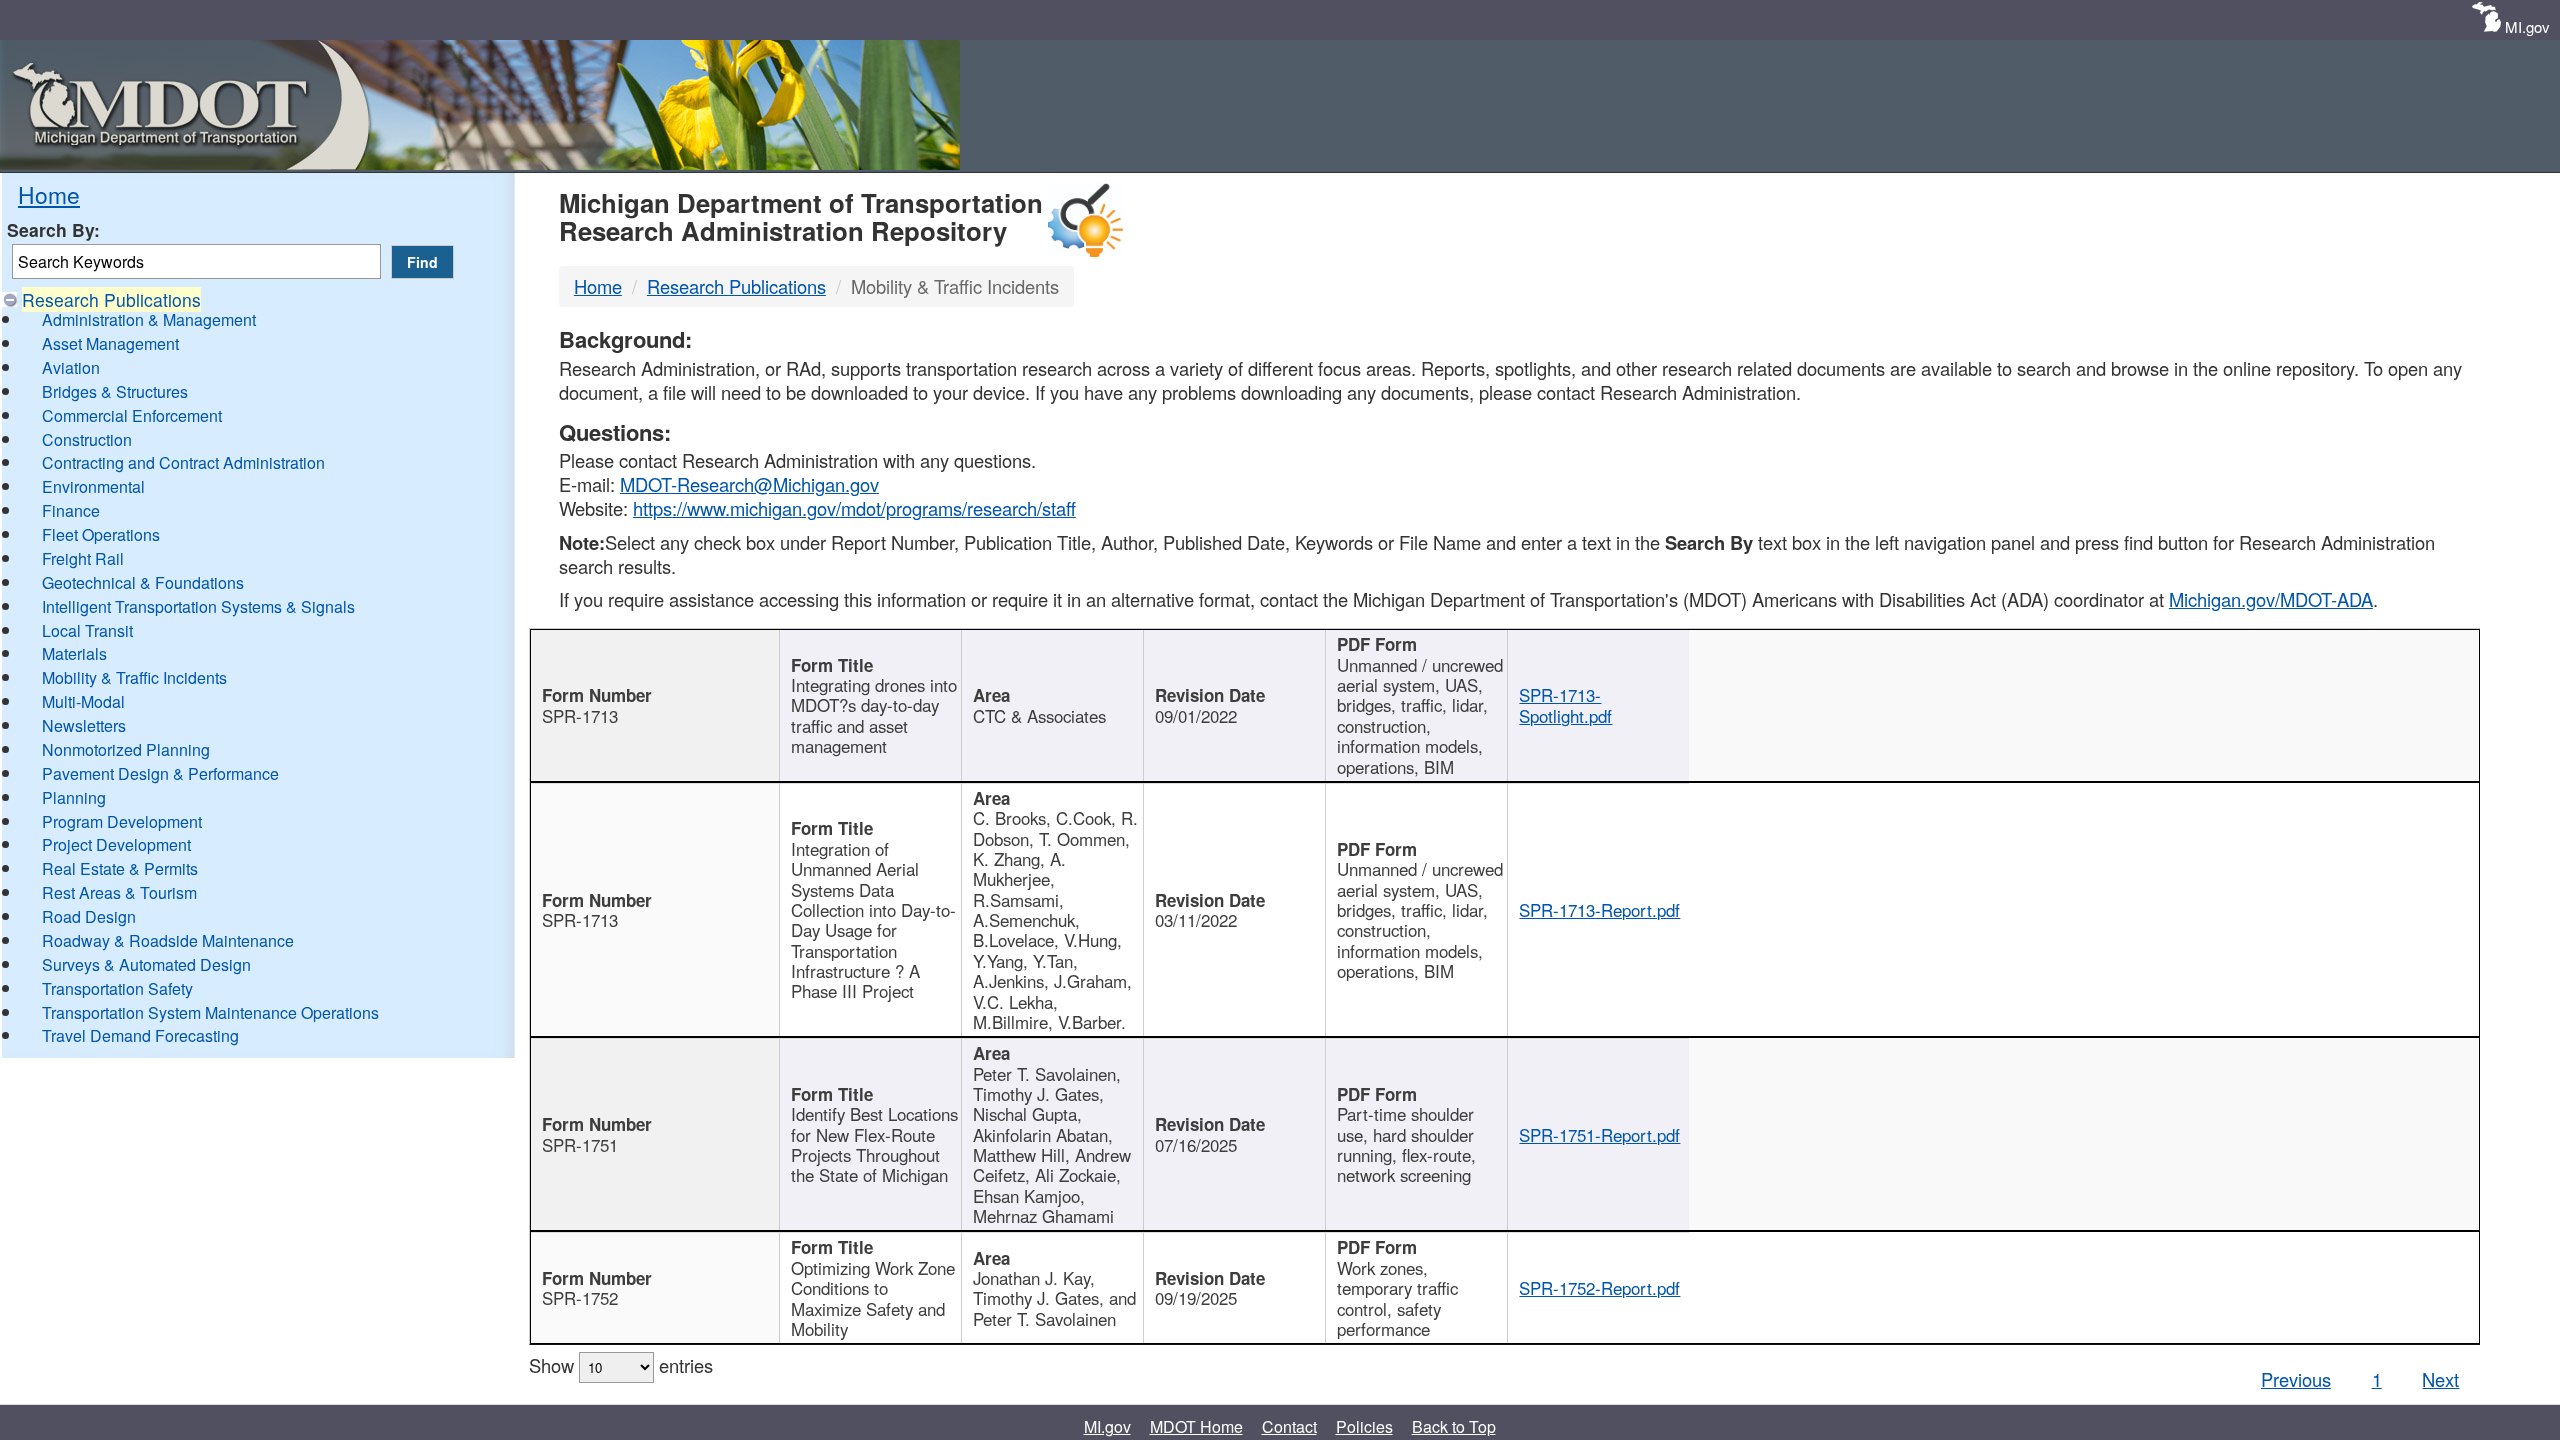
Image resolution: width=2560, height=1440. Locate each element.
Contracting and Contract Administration (183, 462)
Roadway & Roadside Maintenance (168, 940)
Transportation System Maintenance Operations (210, 1012)
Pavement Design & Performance (160, 773)
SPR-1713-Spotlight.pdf (1565, 705)
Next (2440, 1379)
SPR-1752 (580, 1298)
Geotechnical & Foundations (143, 582)
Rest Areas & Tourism (119, 892)
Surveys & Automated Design (146, 964)
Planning (74, 797)
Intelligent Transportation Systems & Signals (198, 606)
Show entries (621, 1365)
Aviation (71, 367)
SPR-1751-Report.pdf (1599, 1135)
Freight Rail (83, 558)
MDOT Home (1196, 1426)
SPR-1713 (580, 716)
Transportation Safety (117, 988)
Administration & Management (149, 319)
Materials (74, 653)
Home (49, 194)
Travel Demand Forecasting (140, 1035)
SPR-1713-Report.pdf (1599, 910)
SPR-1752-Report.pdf (1599, 1288)
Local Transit (87, 630)
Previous (2296, 1379)
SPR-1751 (580, 1145)
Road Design (89, 916)
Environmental (93, 486)
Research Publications (111, 299)
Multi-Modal (83, 701)
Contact (1289, 1426)
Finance (71, 510)
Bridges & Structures (115, 391)
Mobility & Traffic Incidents (134, 677)
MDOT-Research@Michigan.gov (749, 484)
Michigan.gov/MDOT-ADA (2271, 599)
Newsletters (84, 725)
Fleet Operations (101, 534)
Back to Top (1454, 1426)
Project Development (116, 844)
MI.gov (2527, 26)
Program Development (122, 821)
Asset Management (110, 343)
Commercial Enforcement (132, 415)
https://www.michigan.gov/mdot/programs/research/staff (854, 508)
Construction (87, 439)
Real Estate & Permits (120, 868)
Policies (1364, 1426)
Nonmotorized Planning (126, 749)
